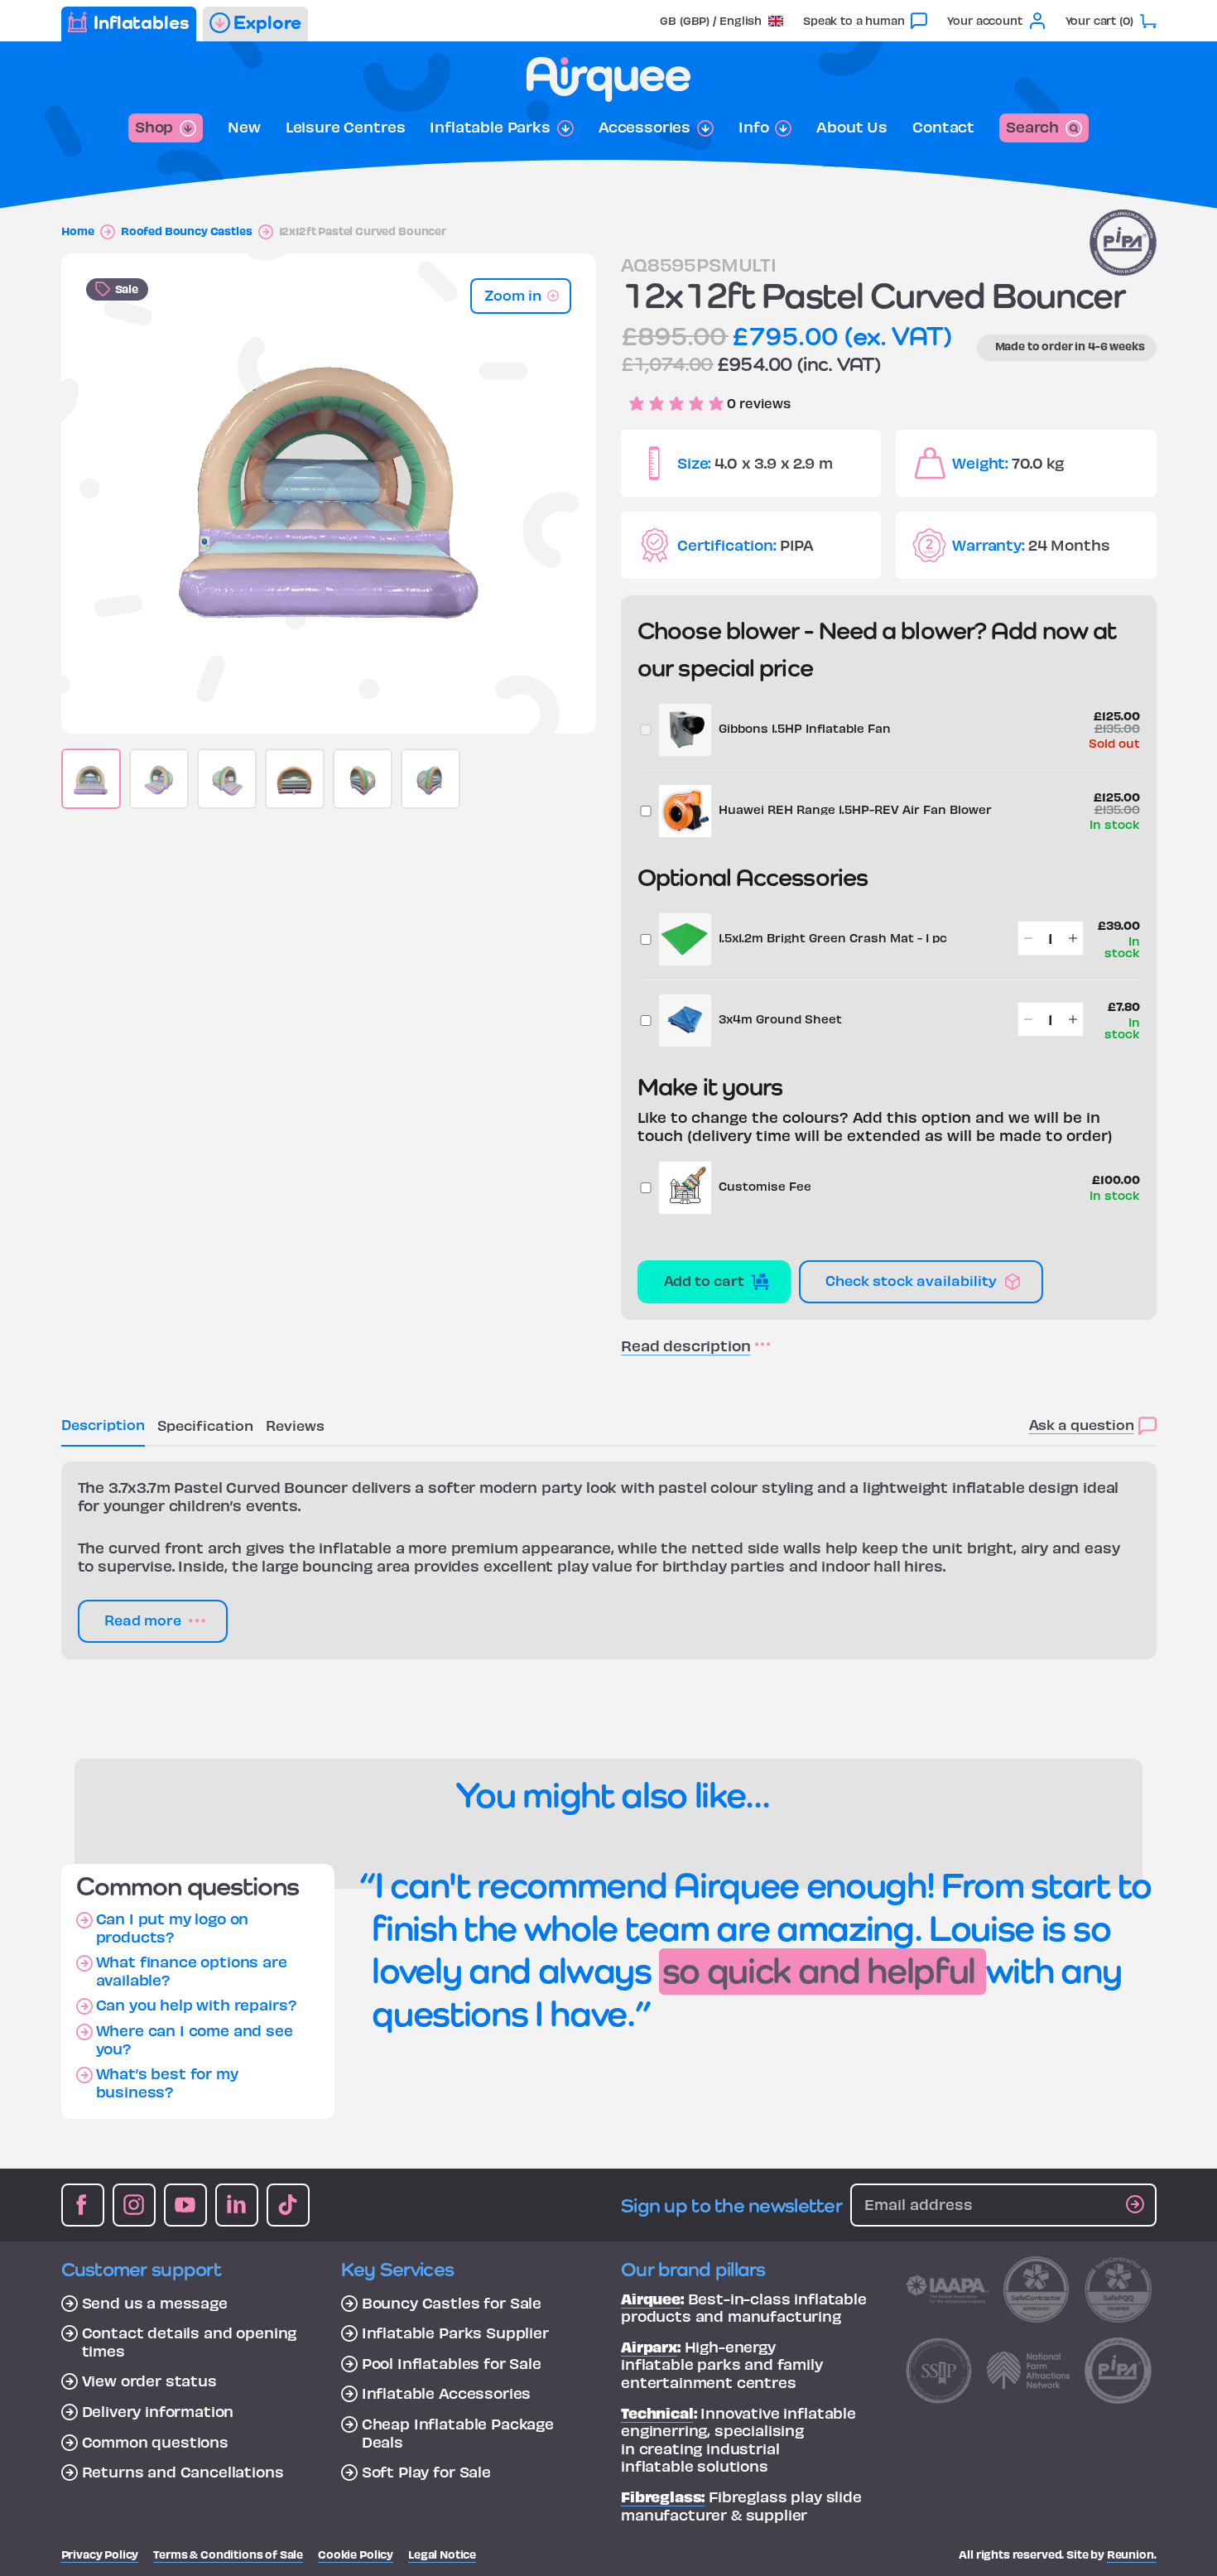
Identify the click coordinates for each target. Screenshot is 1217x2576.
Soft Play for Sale (426, 2472)
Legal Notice (442, 2554)
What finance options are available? (192, 1970)
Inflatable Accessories (446, 2393)
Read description (685, 1346)
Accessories (645, 127)
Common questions (155, 2442)
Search (1032, 126)
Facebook (83, 2205)
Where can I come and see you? (195, 2039)
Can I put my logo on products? (173, 1927)
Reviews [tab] (295, 1425)
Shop (154, 126)
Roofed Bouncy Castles (187, 231)
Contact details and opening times (190, 2341)
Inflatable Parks (490, 127)
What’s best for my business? (167, 2082)
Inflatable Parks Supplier (455, 2333)
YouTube (185, 2205)
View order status (149, 2381)
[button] (722, 20)
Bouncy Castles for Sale (452, 2303)
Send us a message (155, 2303)
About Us (852, 127)
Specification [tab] (205, 1425)
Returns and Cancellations (183, 2472)
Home (78, 231)
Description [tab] (103, 1424)
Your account (984, 20)
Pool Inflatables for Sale (452, 2363)
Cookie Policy (356, 2554)
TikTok (288, 2205)
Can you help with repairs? (197, 2005)
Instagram (134, 2205)
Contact (943, 127)
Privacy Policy (100, 2554)
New (244, 127)
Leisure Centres (346, 127)
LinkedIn (237, 2205)
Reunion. (1132, 2554)
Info (753, 127)
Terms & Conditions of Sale (228, 2554)
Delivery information (158, 2411)
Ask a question (1082, 1424)
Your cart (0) (1099, 20)
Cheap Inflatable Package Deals (458, 2432)
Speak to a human (854, 20)
